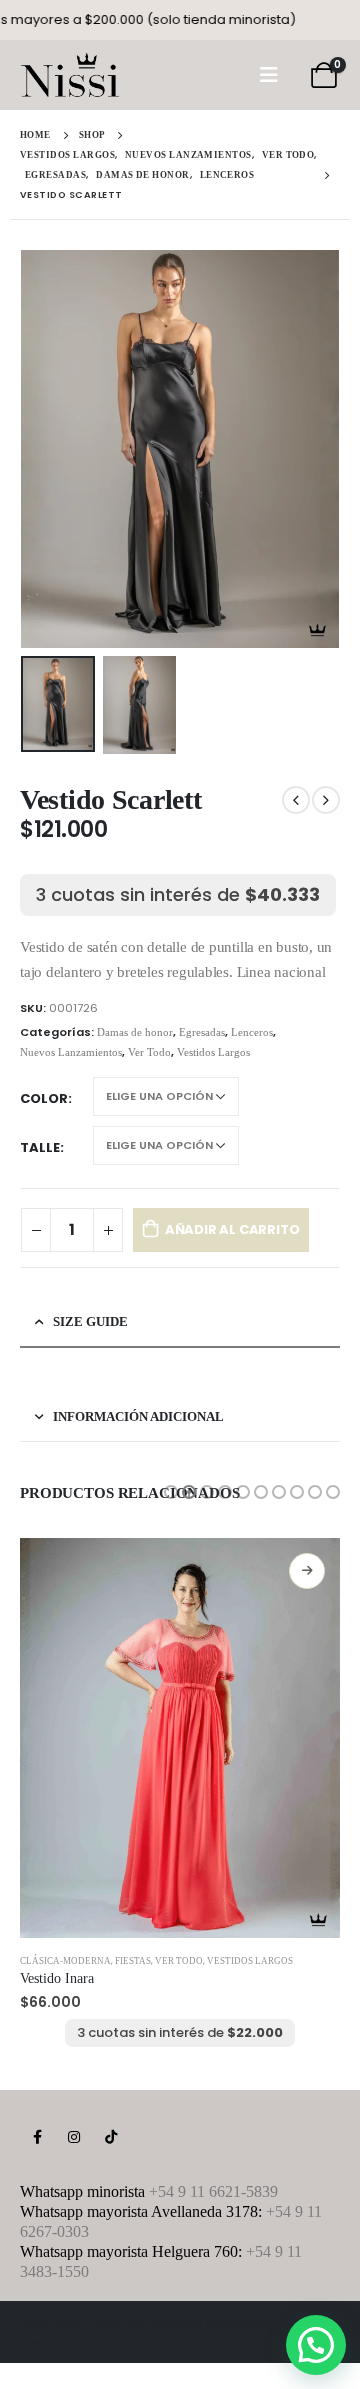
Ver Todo (149, 1052)
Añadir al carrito (232, 1229)
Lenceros (252, 1032)
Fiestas (133, 1961)
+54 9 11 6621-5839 (213, 2191)
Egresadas (202, 1032)
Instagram (74, 2137)
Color (44, 1098)
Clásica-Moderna (65, 1961)
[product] (180, 1738)
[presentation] (45, 449)
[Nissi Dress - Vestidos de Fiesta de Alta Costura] (70, 75)
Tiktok (111, 2137)
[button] (171, 1492)
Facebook (37, 2137)
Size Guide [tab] (90, 1321)
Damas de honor (135, 1032)
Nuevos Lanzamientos (71, 1052)
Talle (40, 1147)
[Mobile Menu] (269, 75)
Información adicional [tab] (138, 1416)
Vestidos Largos (213, 1052)
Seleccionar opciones (307, 1571)
